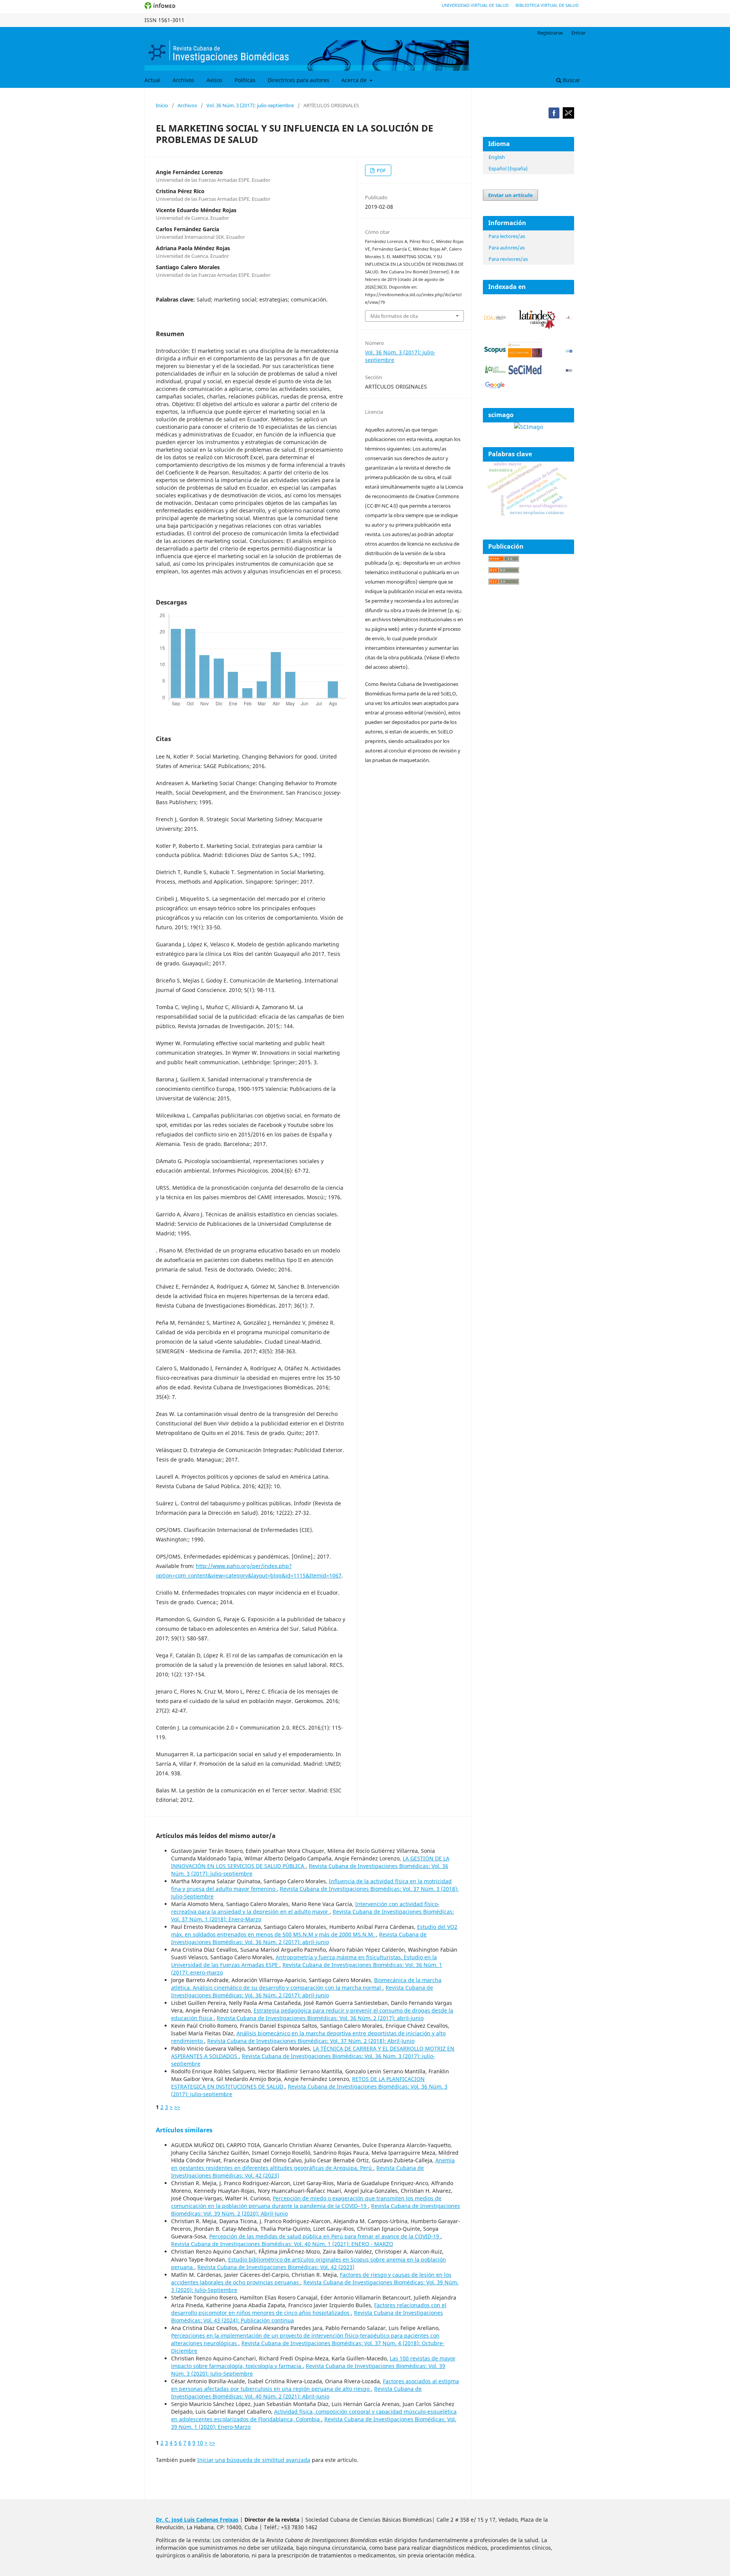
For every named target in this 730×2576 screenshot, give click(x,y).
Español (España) (508, 168)
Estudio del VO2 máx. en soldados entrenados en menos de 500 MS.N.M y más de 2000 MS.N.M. (314, 1931)
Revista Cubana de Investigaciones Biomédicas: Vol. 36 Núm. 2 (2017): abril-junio (299, 1938)
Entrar (578, 33)
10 (200, 2443)
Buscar (571, 80)
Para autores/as (507, 248)
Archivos (183, 80)
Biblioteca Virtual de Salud (547, 5)
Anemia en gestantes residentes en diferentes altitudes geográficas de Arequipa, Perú (313, 2164)
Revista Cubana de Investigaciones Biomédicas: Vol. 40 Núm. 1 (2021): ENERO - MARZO (282, 2244)
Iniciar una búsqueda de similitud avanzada (254, 2460)
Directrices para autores (298, 80)
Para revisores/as (508, 259)
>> (177, 2107)
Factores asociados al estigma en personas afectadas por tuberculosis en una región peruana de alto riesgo (315, 2385)
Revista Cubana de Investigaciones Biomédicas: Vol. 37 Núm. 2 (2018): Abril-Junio (311, 2041)
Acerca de (355, 80)
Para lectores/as (507, 236)
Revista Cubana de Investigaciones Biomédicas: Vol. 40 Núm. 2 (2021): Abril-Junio (296, 2393)
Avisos (214, 80)
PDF (381, 170)
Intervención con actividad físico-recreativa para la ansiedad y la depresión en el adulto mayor (305, 1908)
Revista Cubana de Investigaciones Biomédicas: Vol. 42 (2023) (276, 2267)
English (497, 157)
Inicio (162, 105)
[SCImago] (528, 427)
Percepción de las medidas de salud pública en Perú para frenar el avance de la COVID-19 (325, 2236)
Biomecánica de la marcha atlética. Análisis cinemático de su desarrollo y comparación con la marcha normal (306, 1984)
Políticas (245, 80)
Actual (152, 80)
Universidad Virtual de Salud (475, 5)
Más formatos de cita (394, 316)
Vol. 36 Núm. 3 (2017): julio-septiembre (250, 105)
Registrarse (550, 33)
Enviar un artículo (510, 195)
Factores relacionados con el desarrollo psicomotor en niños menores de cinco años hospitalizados (309, 2309)
